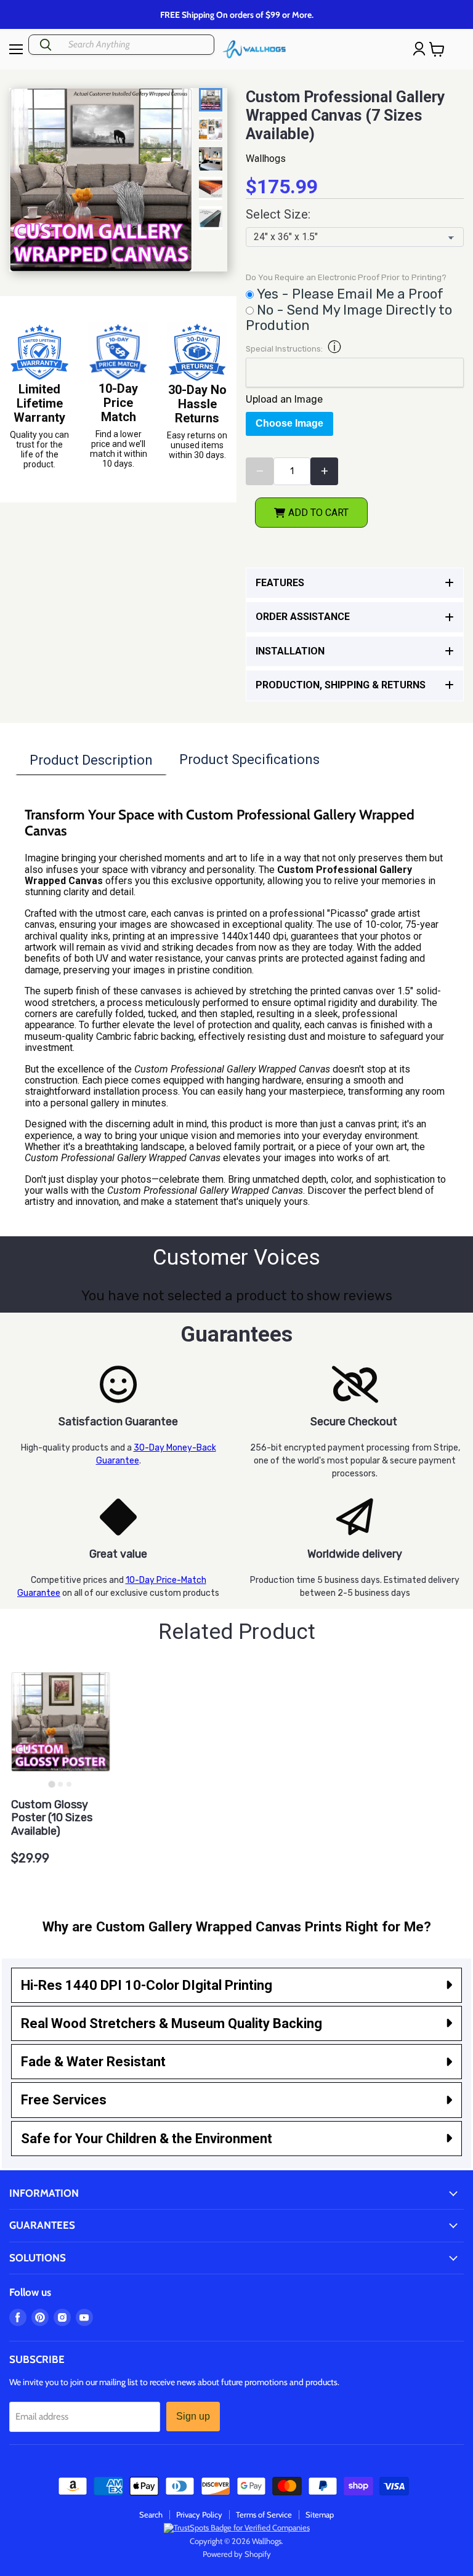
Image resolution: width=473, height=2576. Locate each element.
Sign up (193, 2416)
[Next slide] (213, 203)
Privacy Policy (199, 2514)
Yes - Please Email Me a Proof (350, 294)
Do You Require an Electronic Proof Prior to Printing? (346, 278)
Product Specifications (249, 759)
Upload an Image (284, 399)
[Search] (46, 45)
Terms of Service (264, 2514)
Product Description (91, 760)
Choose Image (289, 423)
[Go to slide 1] (52, 1784)
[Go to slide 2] (60, 1784)
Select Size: (278, 215)
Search (151, 2514)
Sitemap (320, 2514)
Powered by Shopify (237, 2554)
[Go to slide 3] (69, 1784)
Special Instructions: (284, 349)
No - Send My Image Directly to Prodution (349, 318)
